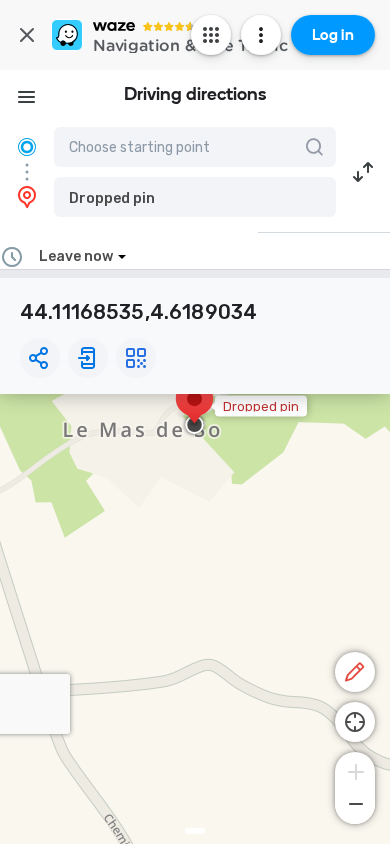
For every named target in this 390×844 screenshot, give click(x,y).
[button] (195, 197)
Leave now (76, 256)
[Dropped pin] (194, 409)
